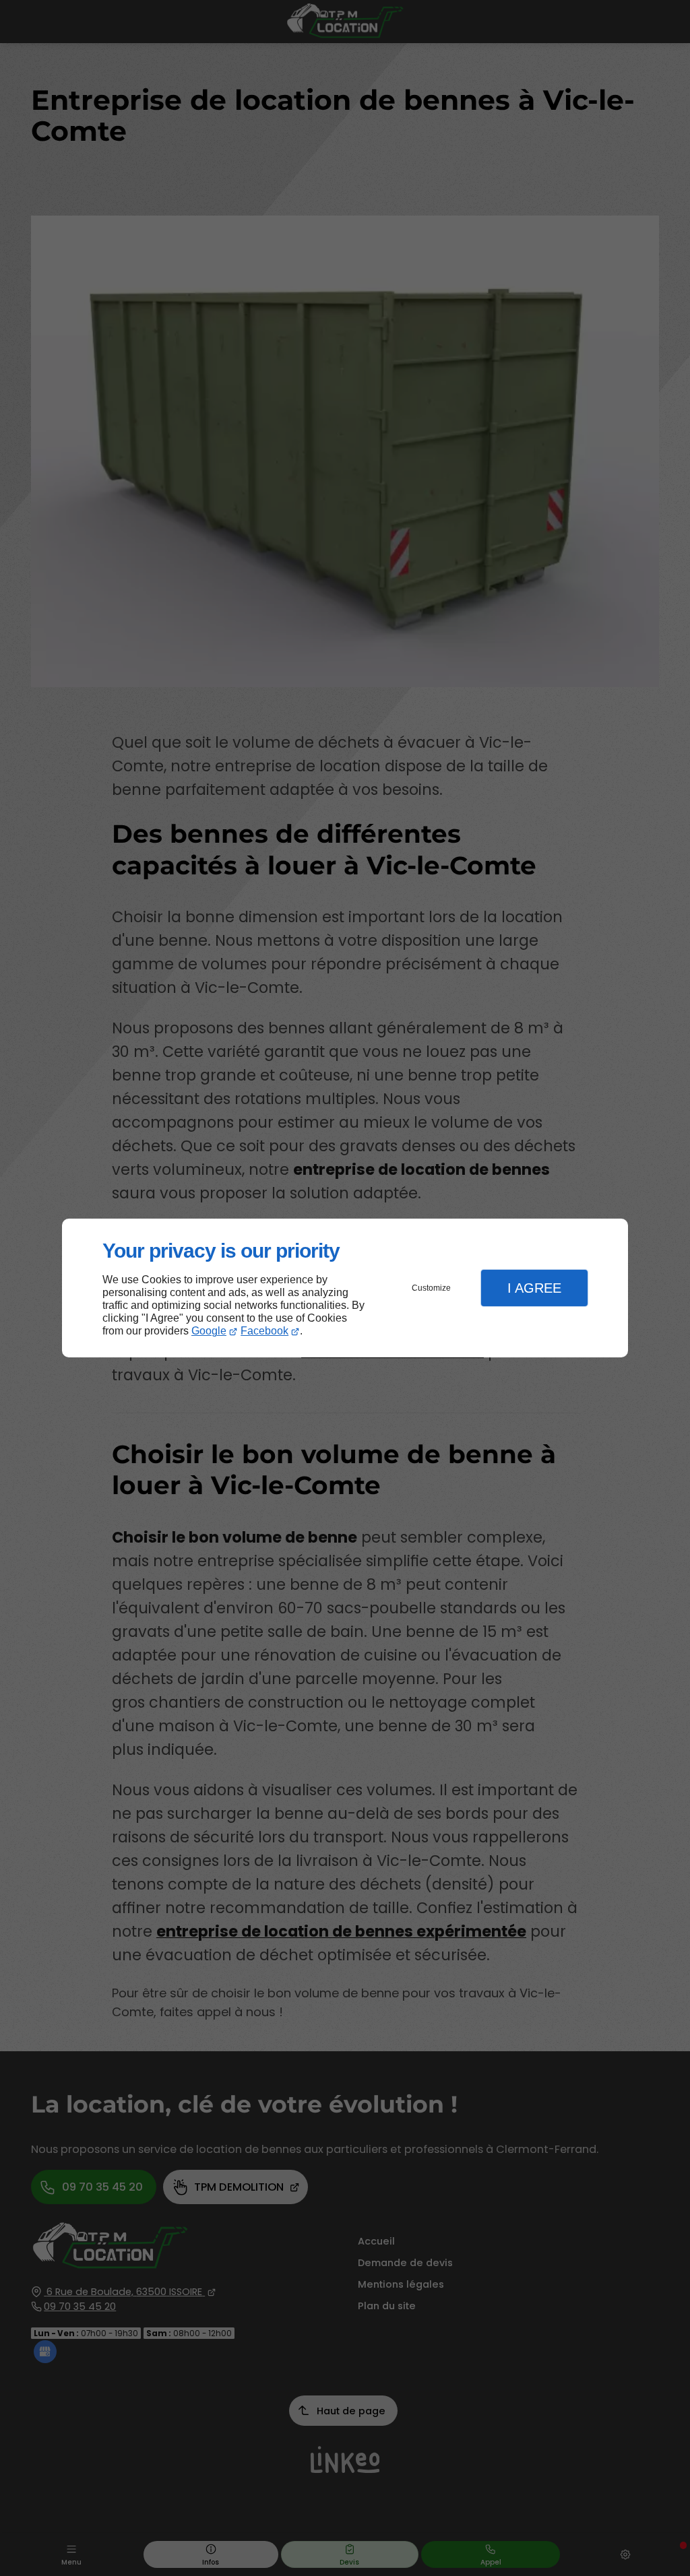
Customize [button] (431, 1288)
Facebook (264, 1331)
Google (209, 1331)
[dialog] (345, 1288)
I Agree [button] (534, 1288)
